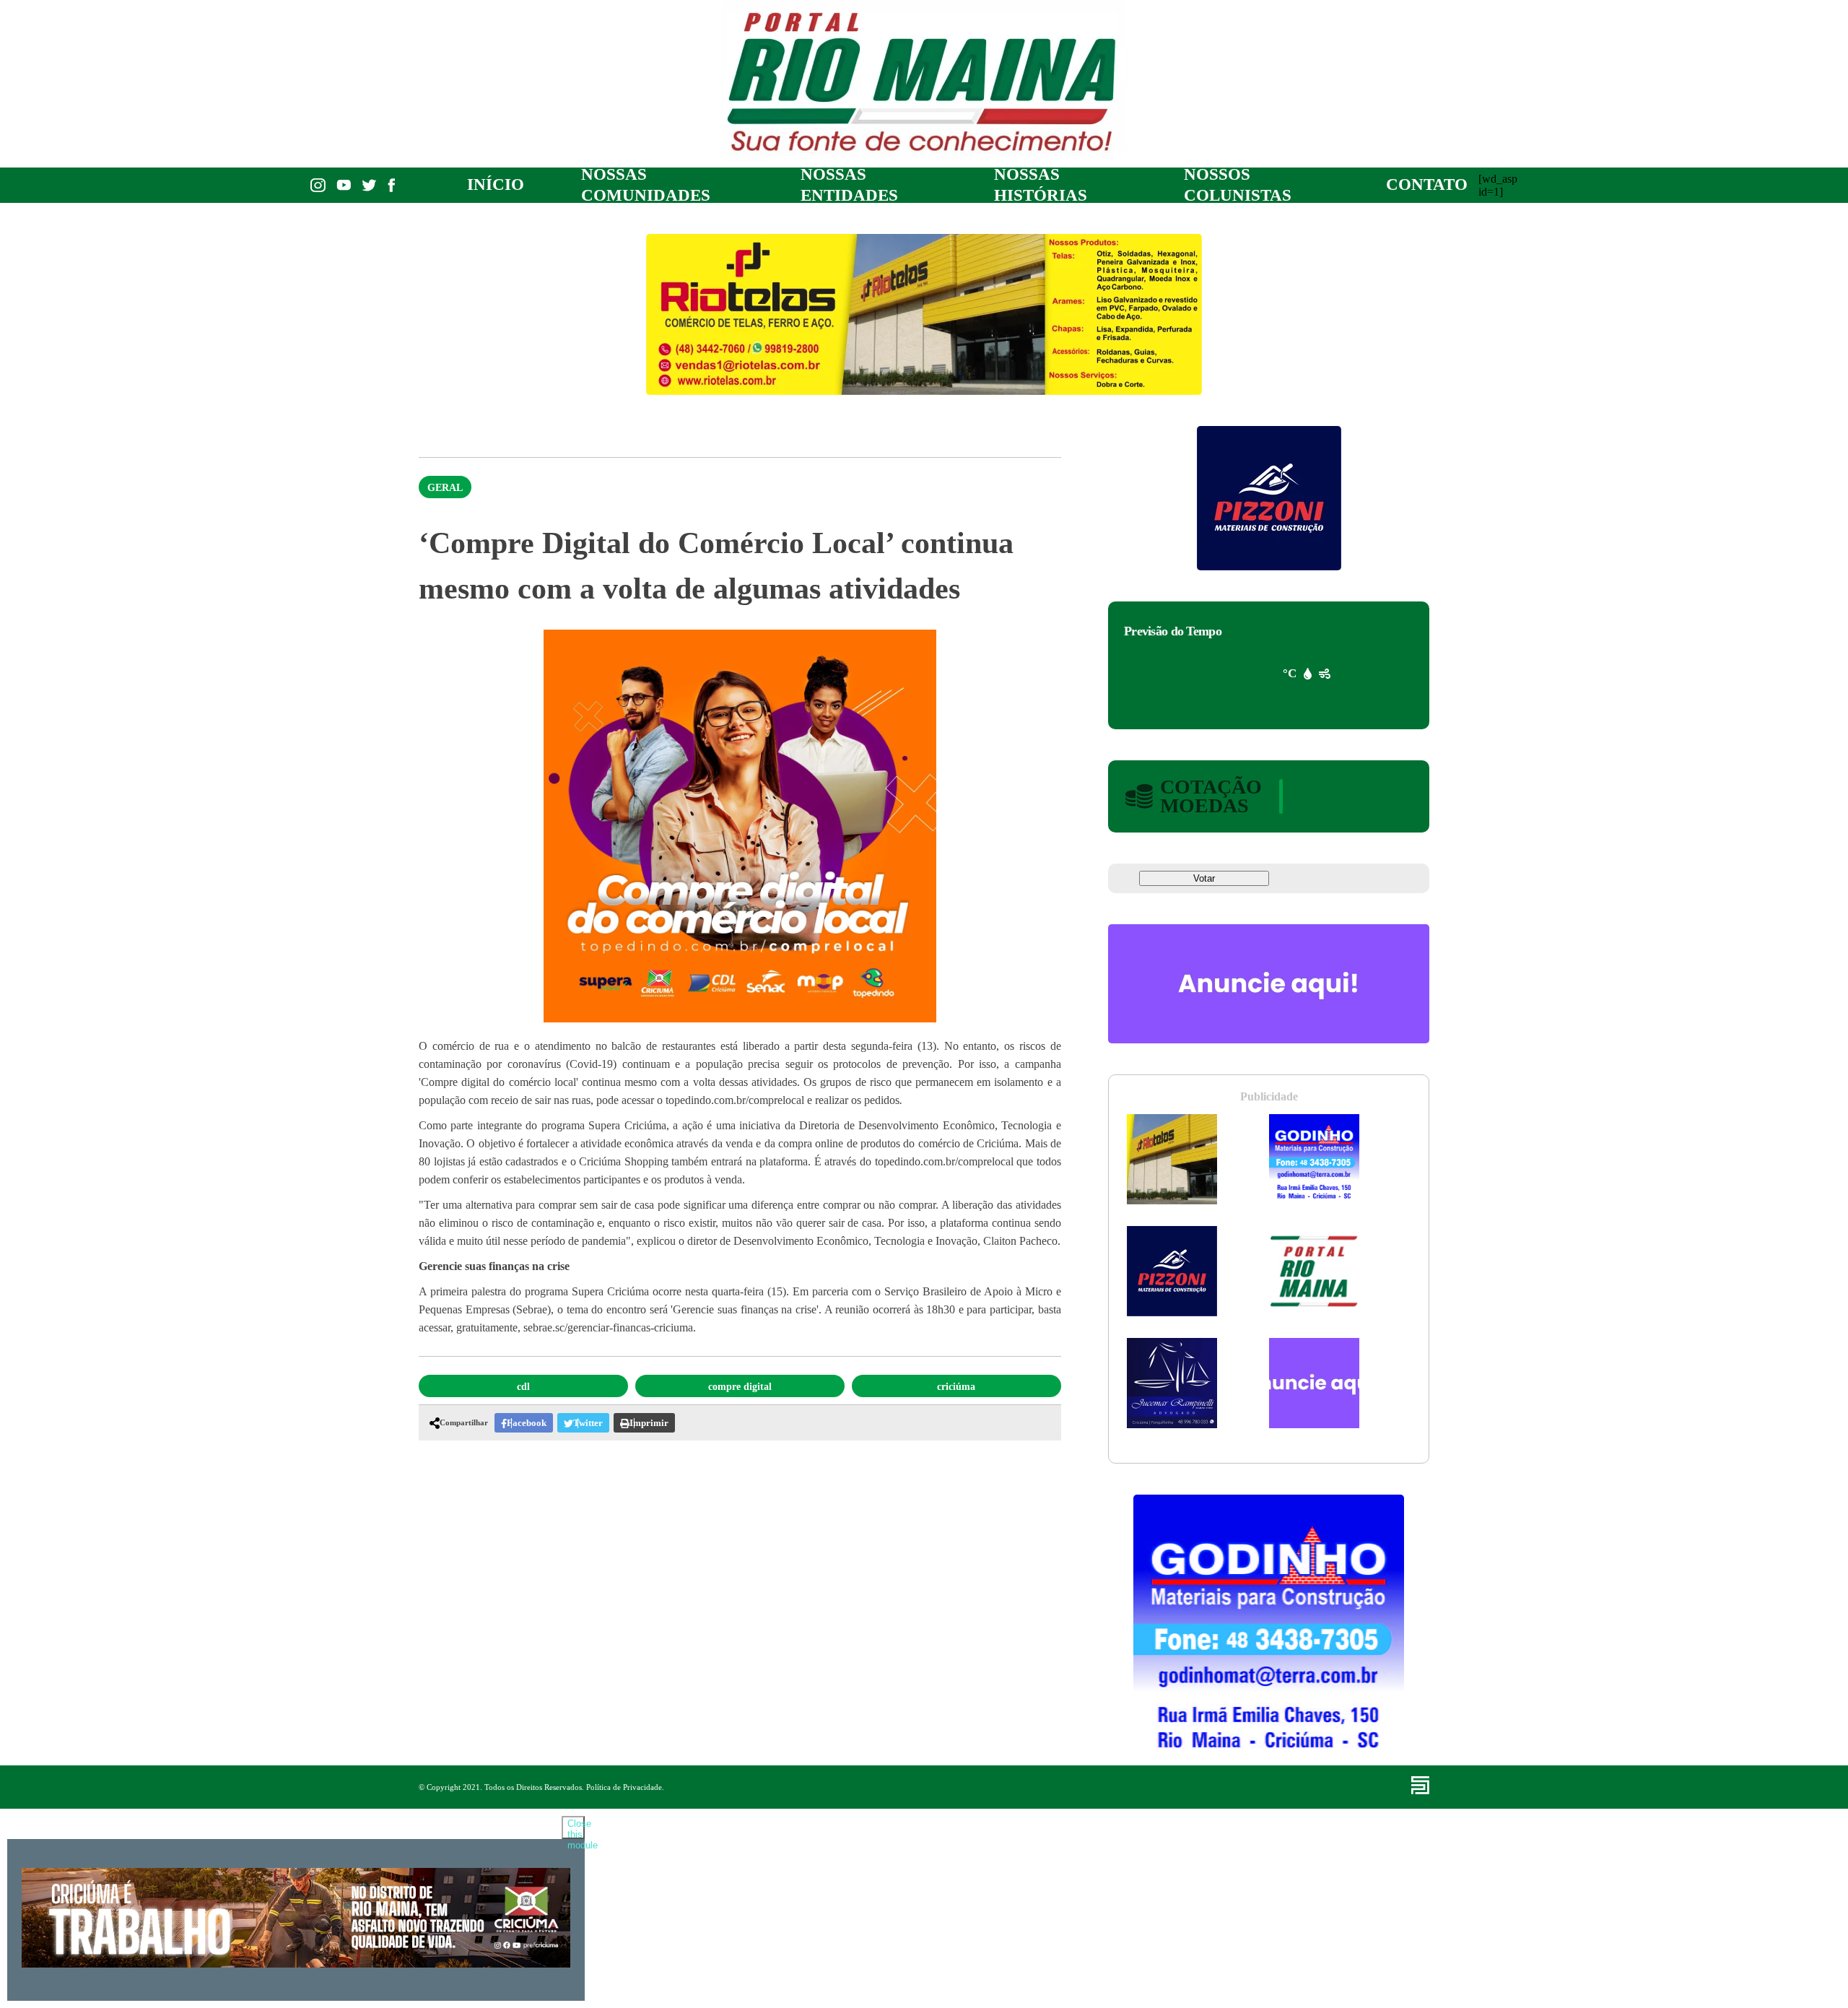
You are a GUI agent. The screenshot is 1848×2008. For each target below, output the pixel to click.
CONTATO (1427, 184)
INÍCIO (496, 184)
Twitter (588, 1423)
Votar (1204, 878)
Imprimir (649, 1423)
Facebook (527, 1423)
